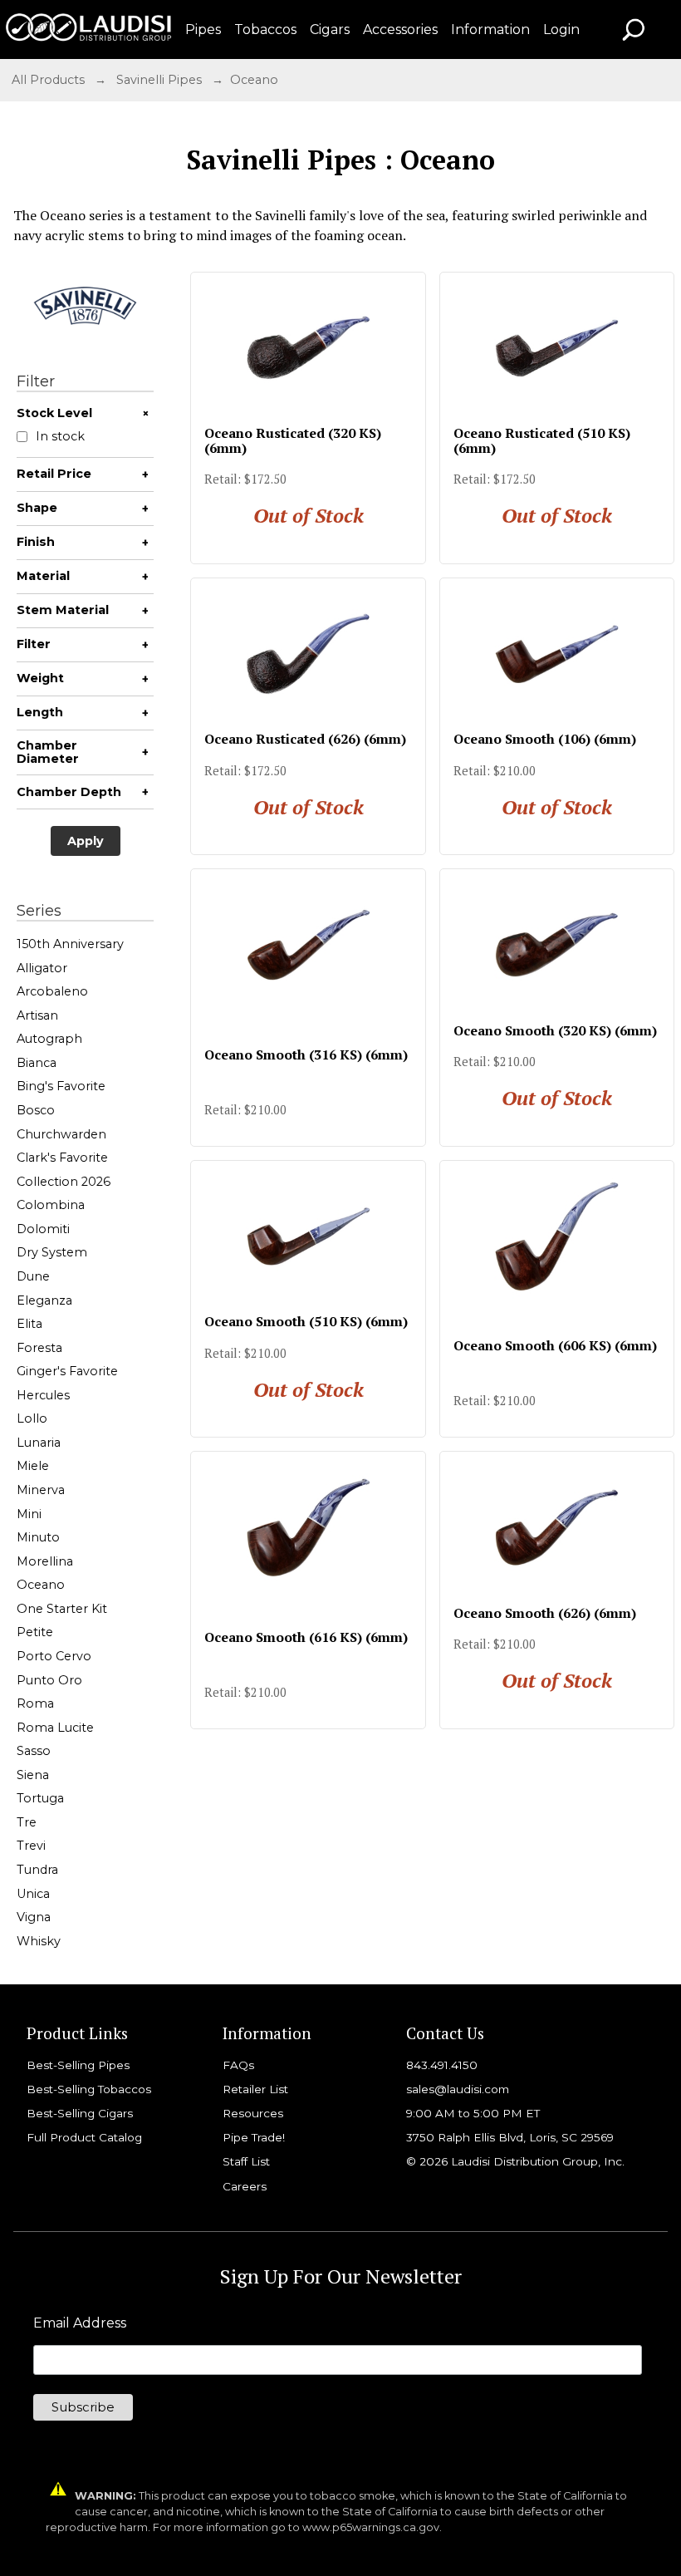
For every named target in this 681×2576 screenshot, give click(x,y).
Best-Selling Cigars (80, 2113)
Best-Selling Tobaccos (89, 2089)
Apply (86, 841)
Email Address (80, 2323)
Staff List (246, 2161)
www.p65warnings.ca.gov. (372, 2527)
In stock (60, 437)
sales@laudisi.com (458, 2089)
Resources (253, 2113)
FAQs (238, 2065)
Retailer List (255, 2089)
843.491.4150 (442, 2065)
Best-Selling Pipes (78, 2065)
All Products (48, 80)
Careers (245, 2186)
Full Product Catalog (84, 2137)
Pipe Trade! (254, 2137)
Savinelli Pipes (159, 80)
